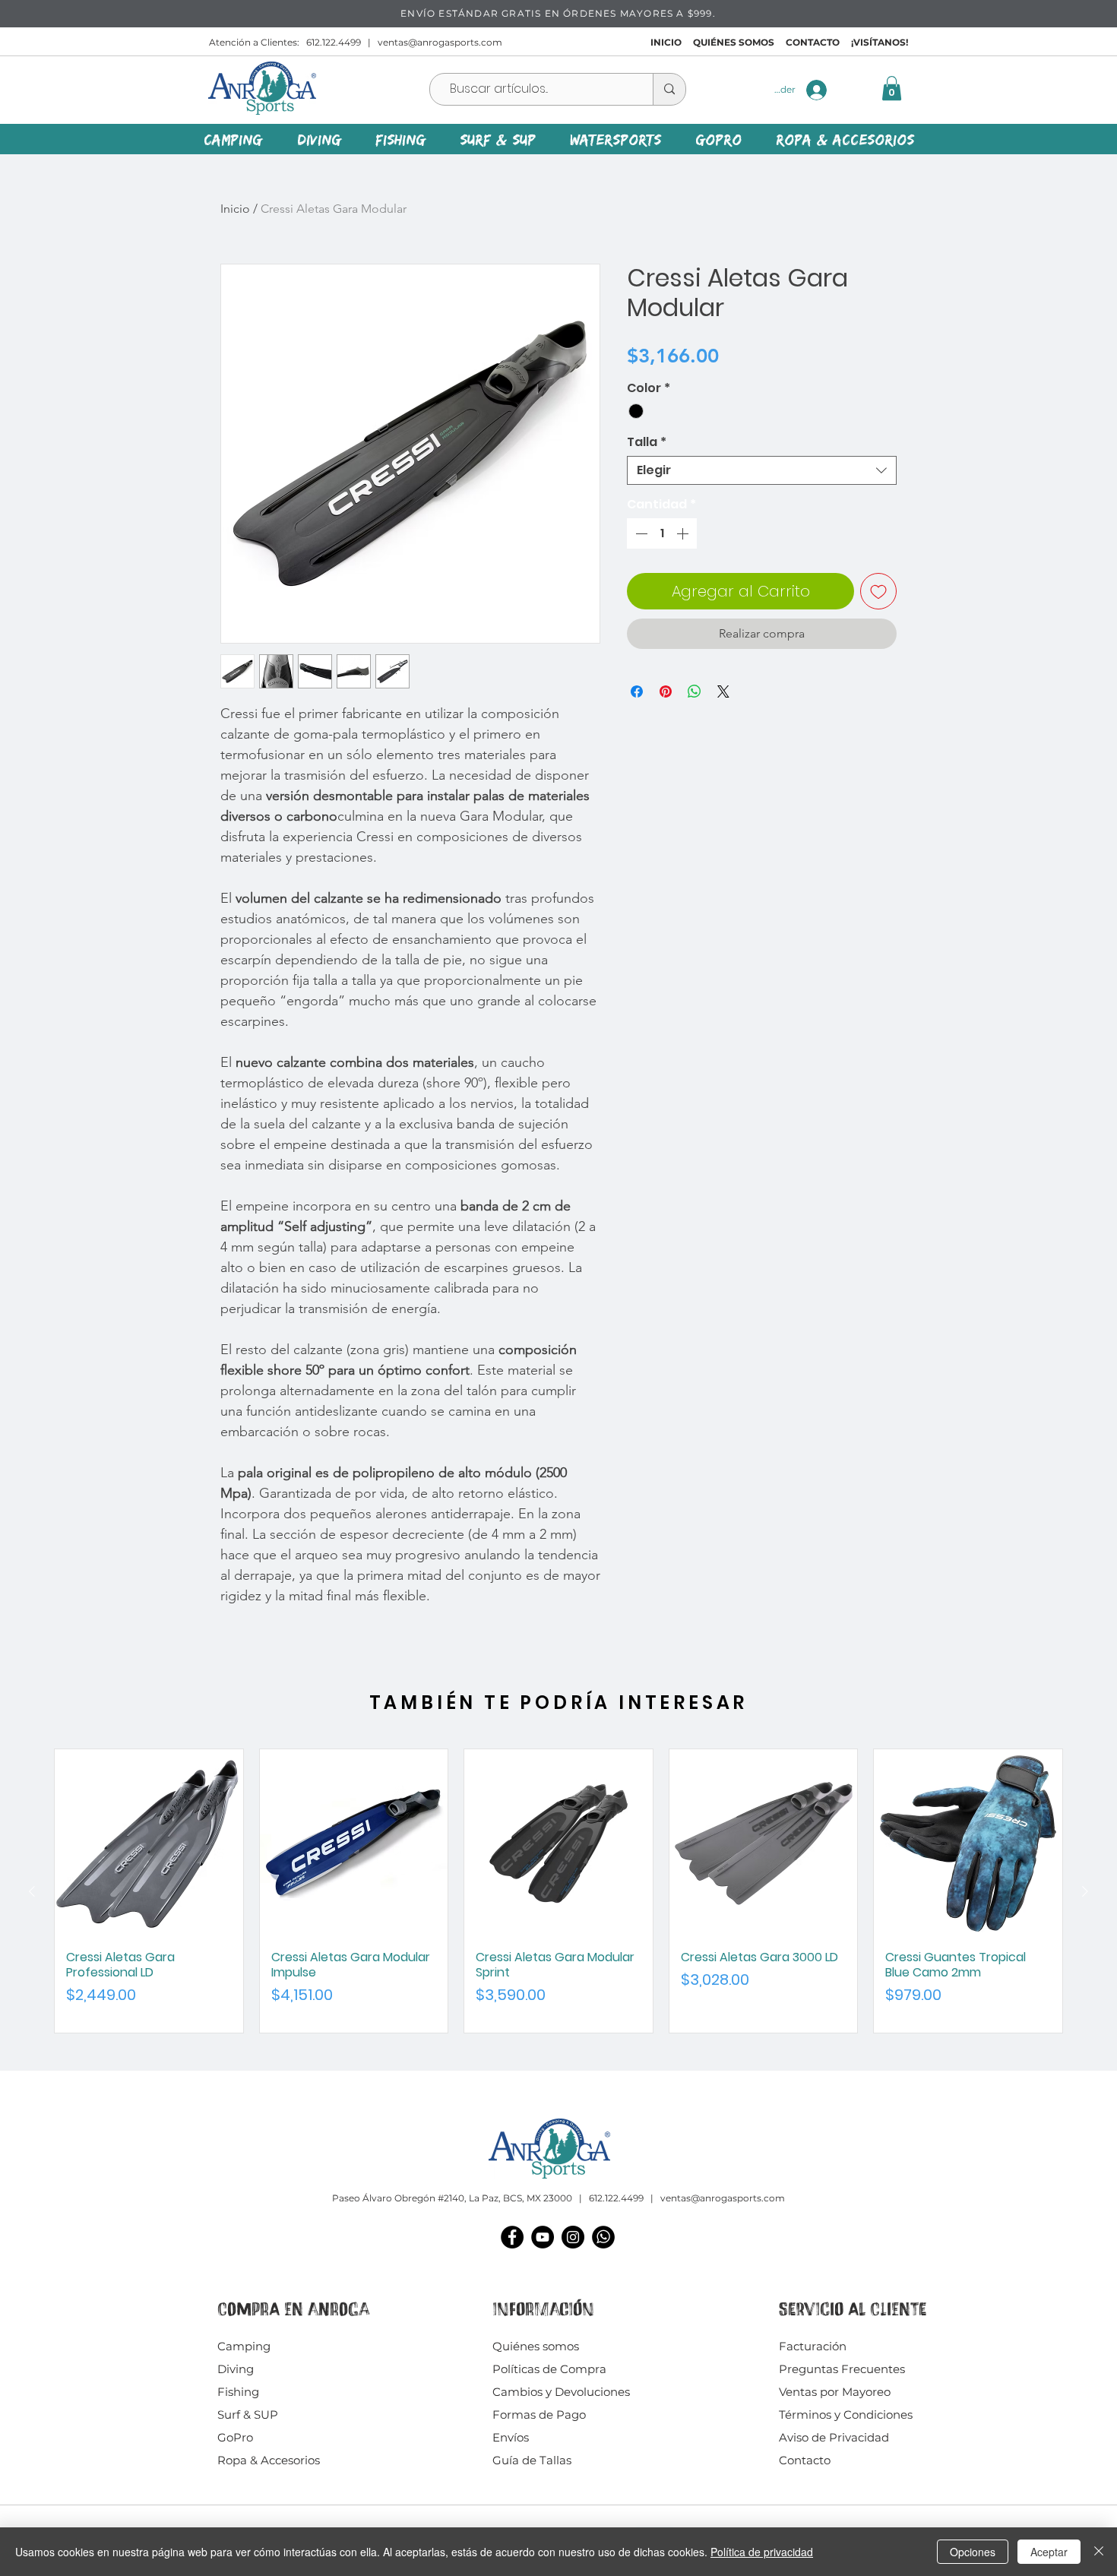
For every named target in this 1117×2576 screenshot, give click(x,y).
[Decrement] (640, 533)
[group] (558, 1891)
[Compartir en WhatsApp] (695, 691)
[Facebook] (512, 2237)
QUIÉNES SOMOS (734, 42)
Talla (647, 442)
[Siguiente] (1085, 1891)
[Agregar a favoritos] (878, 591)
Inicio (235, 209)
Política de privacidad (762, 2552)
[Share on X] (723, 691)
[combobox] (762, 470)
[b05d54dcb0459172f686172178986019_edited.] (603, 2237)
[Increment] (684, 533)
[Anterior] (32, 1891)
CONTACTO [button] (813, 42)
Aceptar (1049, 2552)
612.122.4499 (334, 42)
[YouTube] (543, 2237)
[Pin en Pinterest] (666, 691)
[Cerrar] (1099, 2552)
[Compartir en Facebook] (637, 691)
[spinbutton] (662, 533)
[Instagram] (573, 2237)
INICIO (666, 42)
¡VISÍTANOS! (880, 42)
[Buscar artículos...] (669, 89)
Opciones (973, 2552)
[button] (892, 88)
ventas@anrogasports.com (440, 42)
